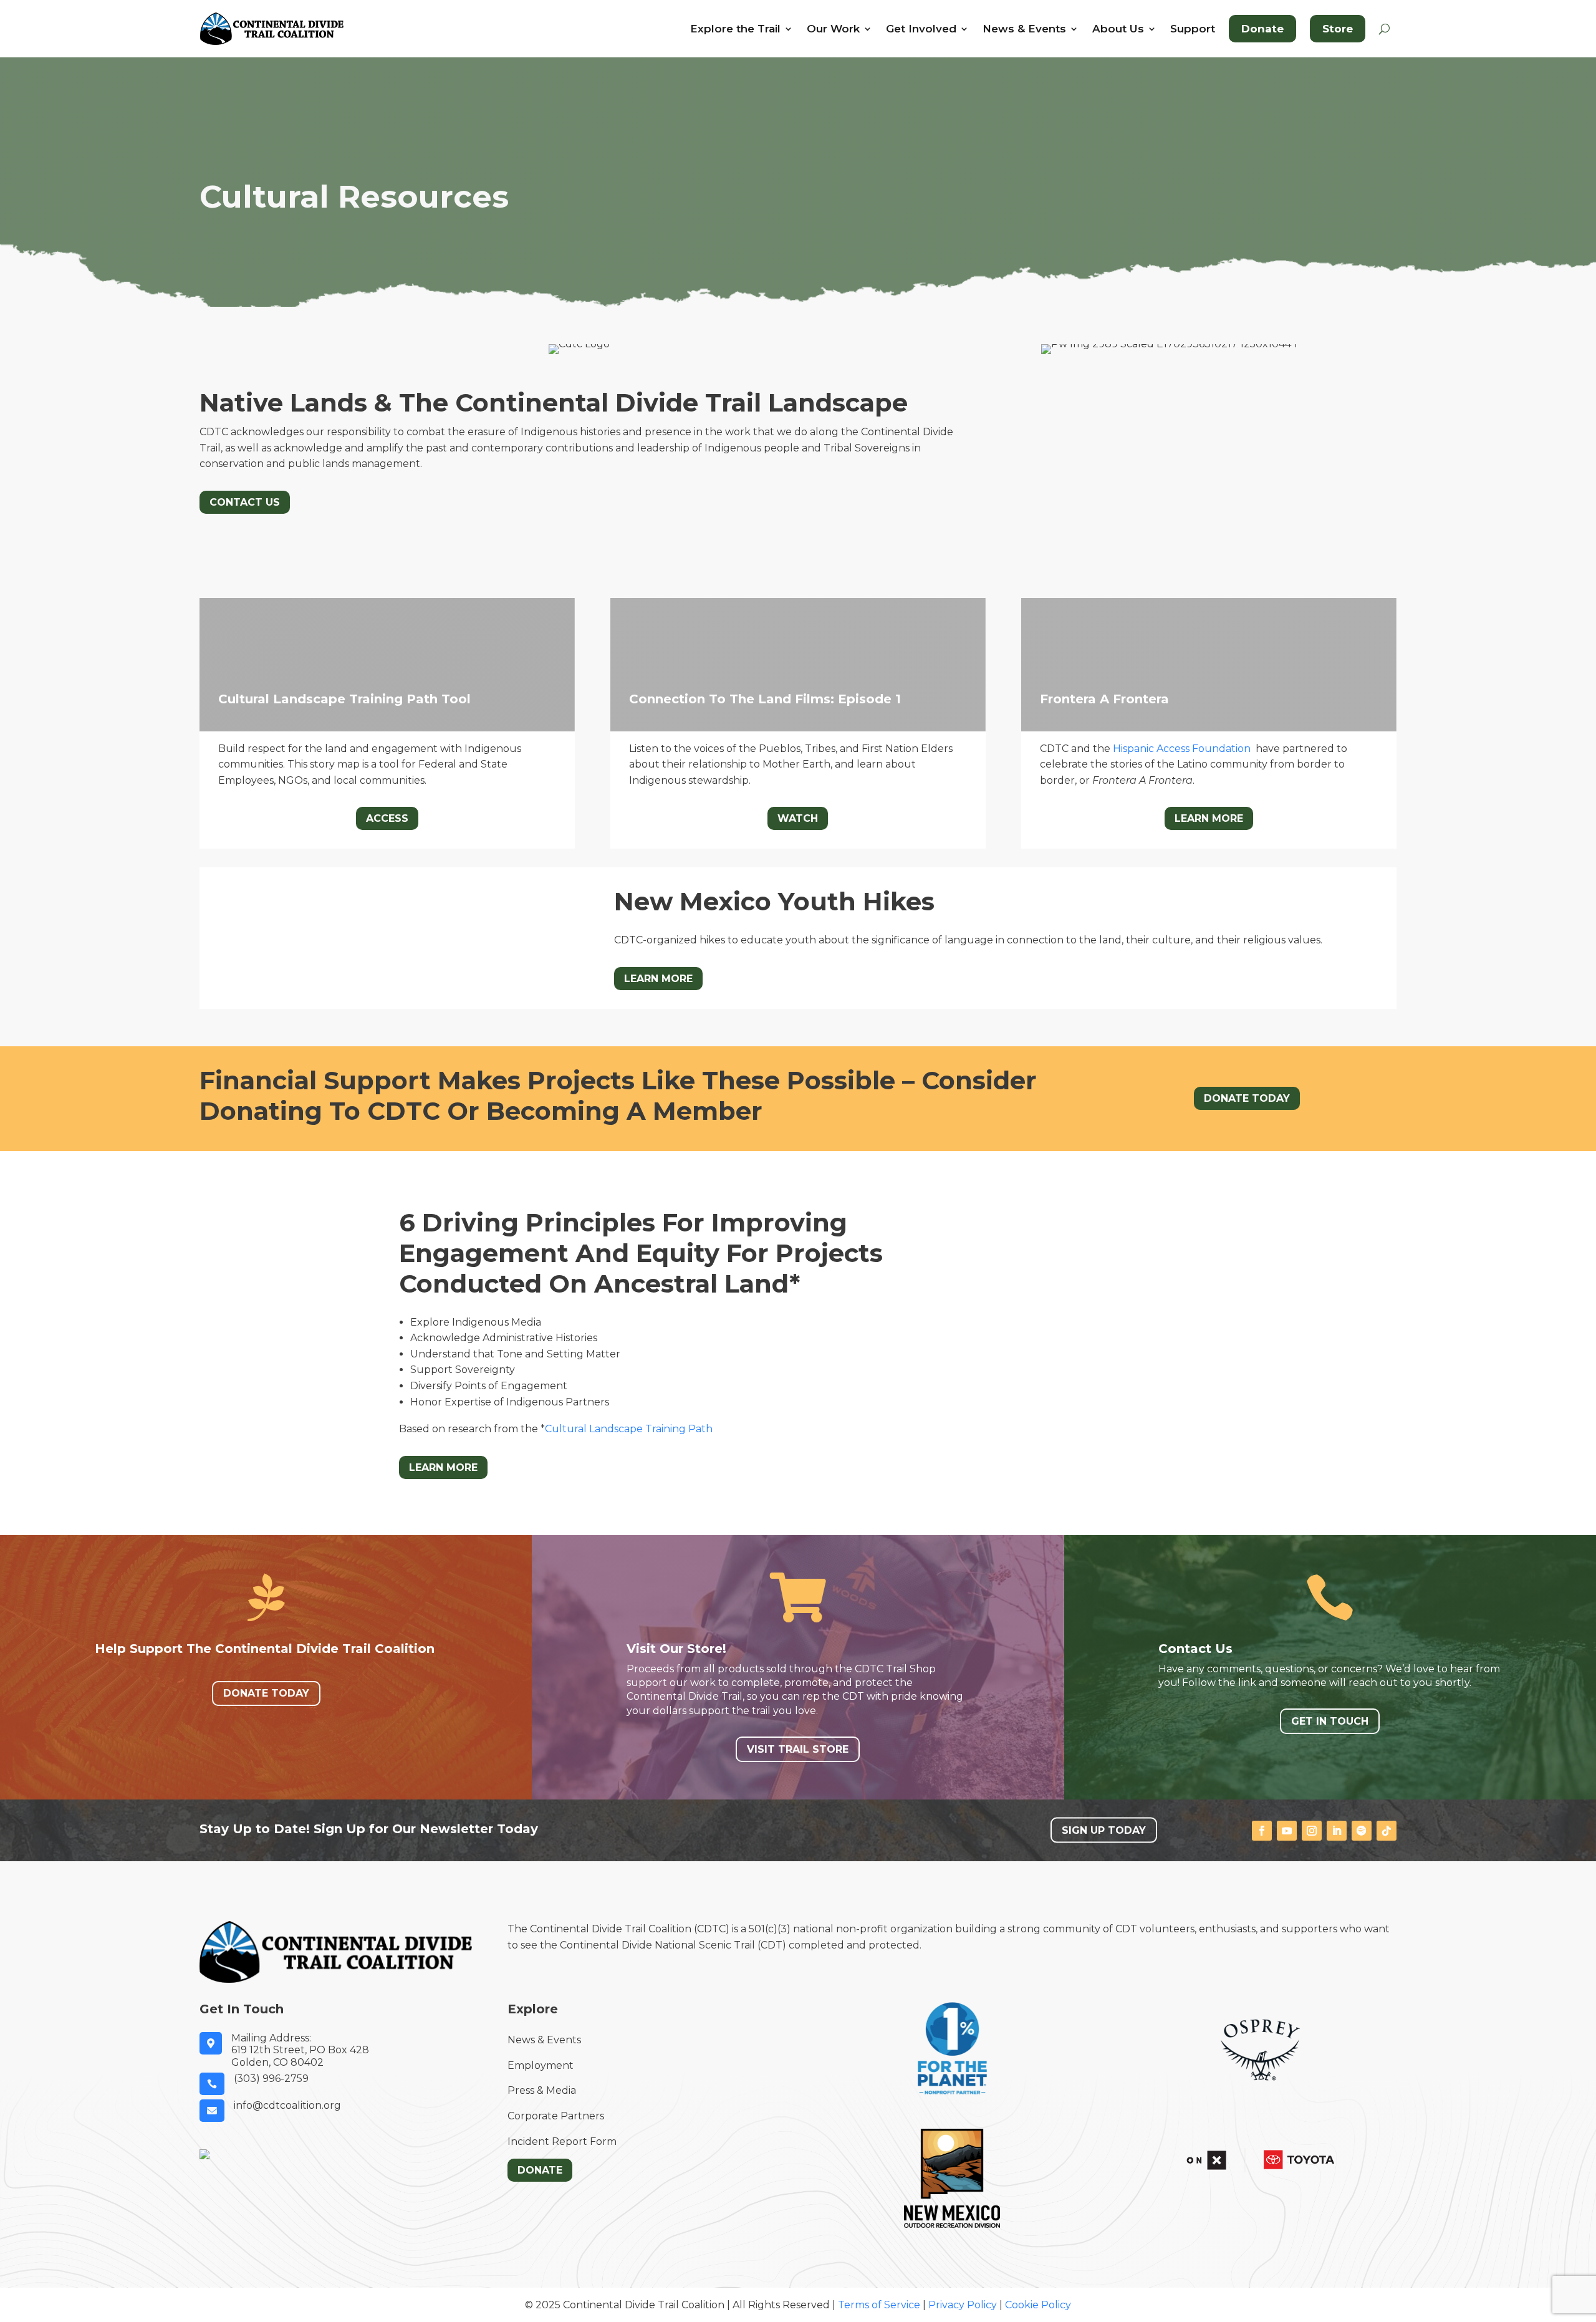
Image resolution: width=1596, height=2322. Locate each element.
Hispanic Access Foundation (1182, 749)
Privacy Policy (963, 2305)
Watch (798, 818)
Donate (1262, 29)
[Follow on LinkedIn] (1337, 1831)
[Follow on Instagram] (1312, 1831)
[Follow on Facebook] (1262, 1831)
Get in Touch (1330, 1721)
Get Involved (921, 29)
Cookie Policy (1038, 2305)
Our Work (833, 29)
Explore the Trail (735, 29)
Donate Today (1247, 1098)
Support (1193, 29)
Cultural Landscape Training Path (629, 1429)
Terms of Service (879, 2305)
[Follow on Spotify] (1362, 1831)
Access (387, 818)
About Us (1118, 29)
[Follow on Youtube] (1287, 1831)
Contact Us (245, 502)
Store (1338, 29)
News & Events (1024, 29)
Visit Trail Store (798, 1749)
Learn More (1209, 818)
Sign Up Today (1104, 1830)
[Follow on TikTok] (1387, 1831)
